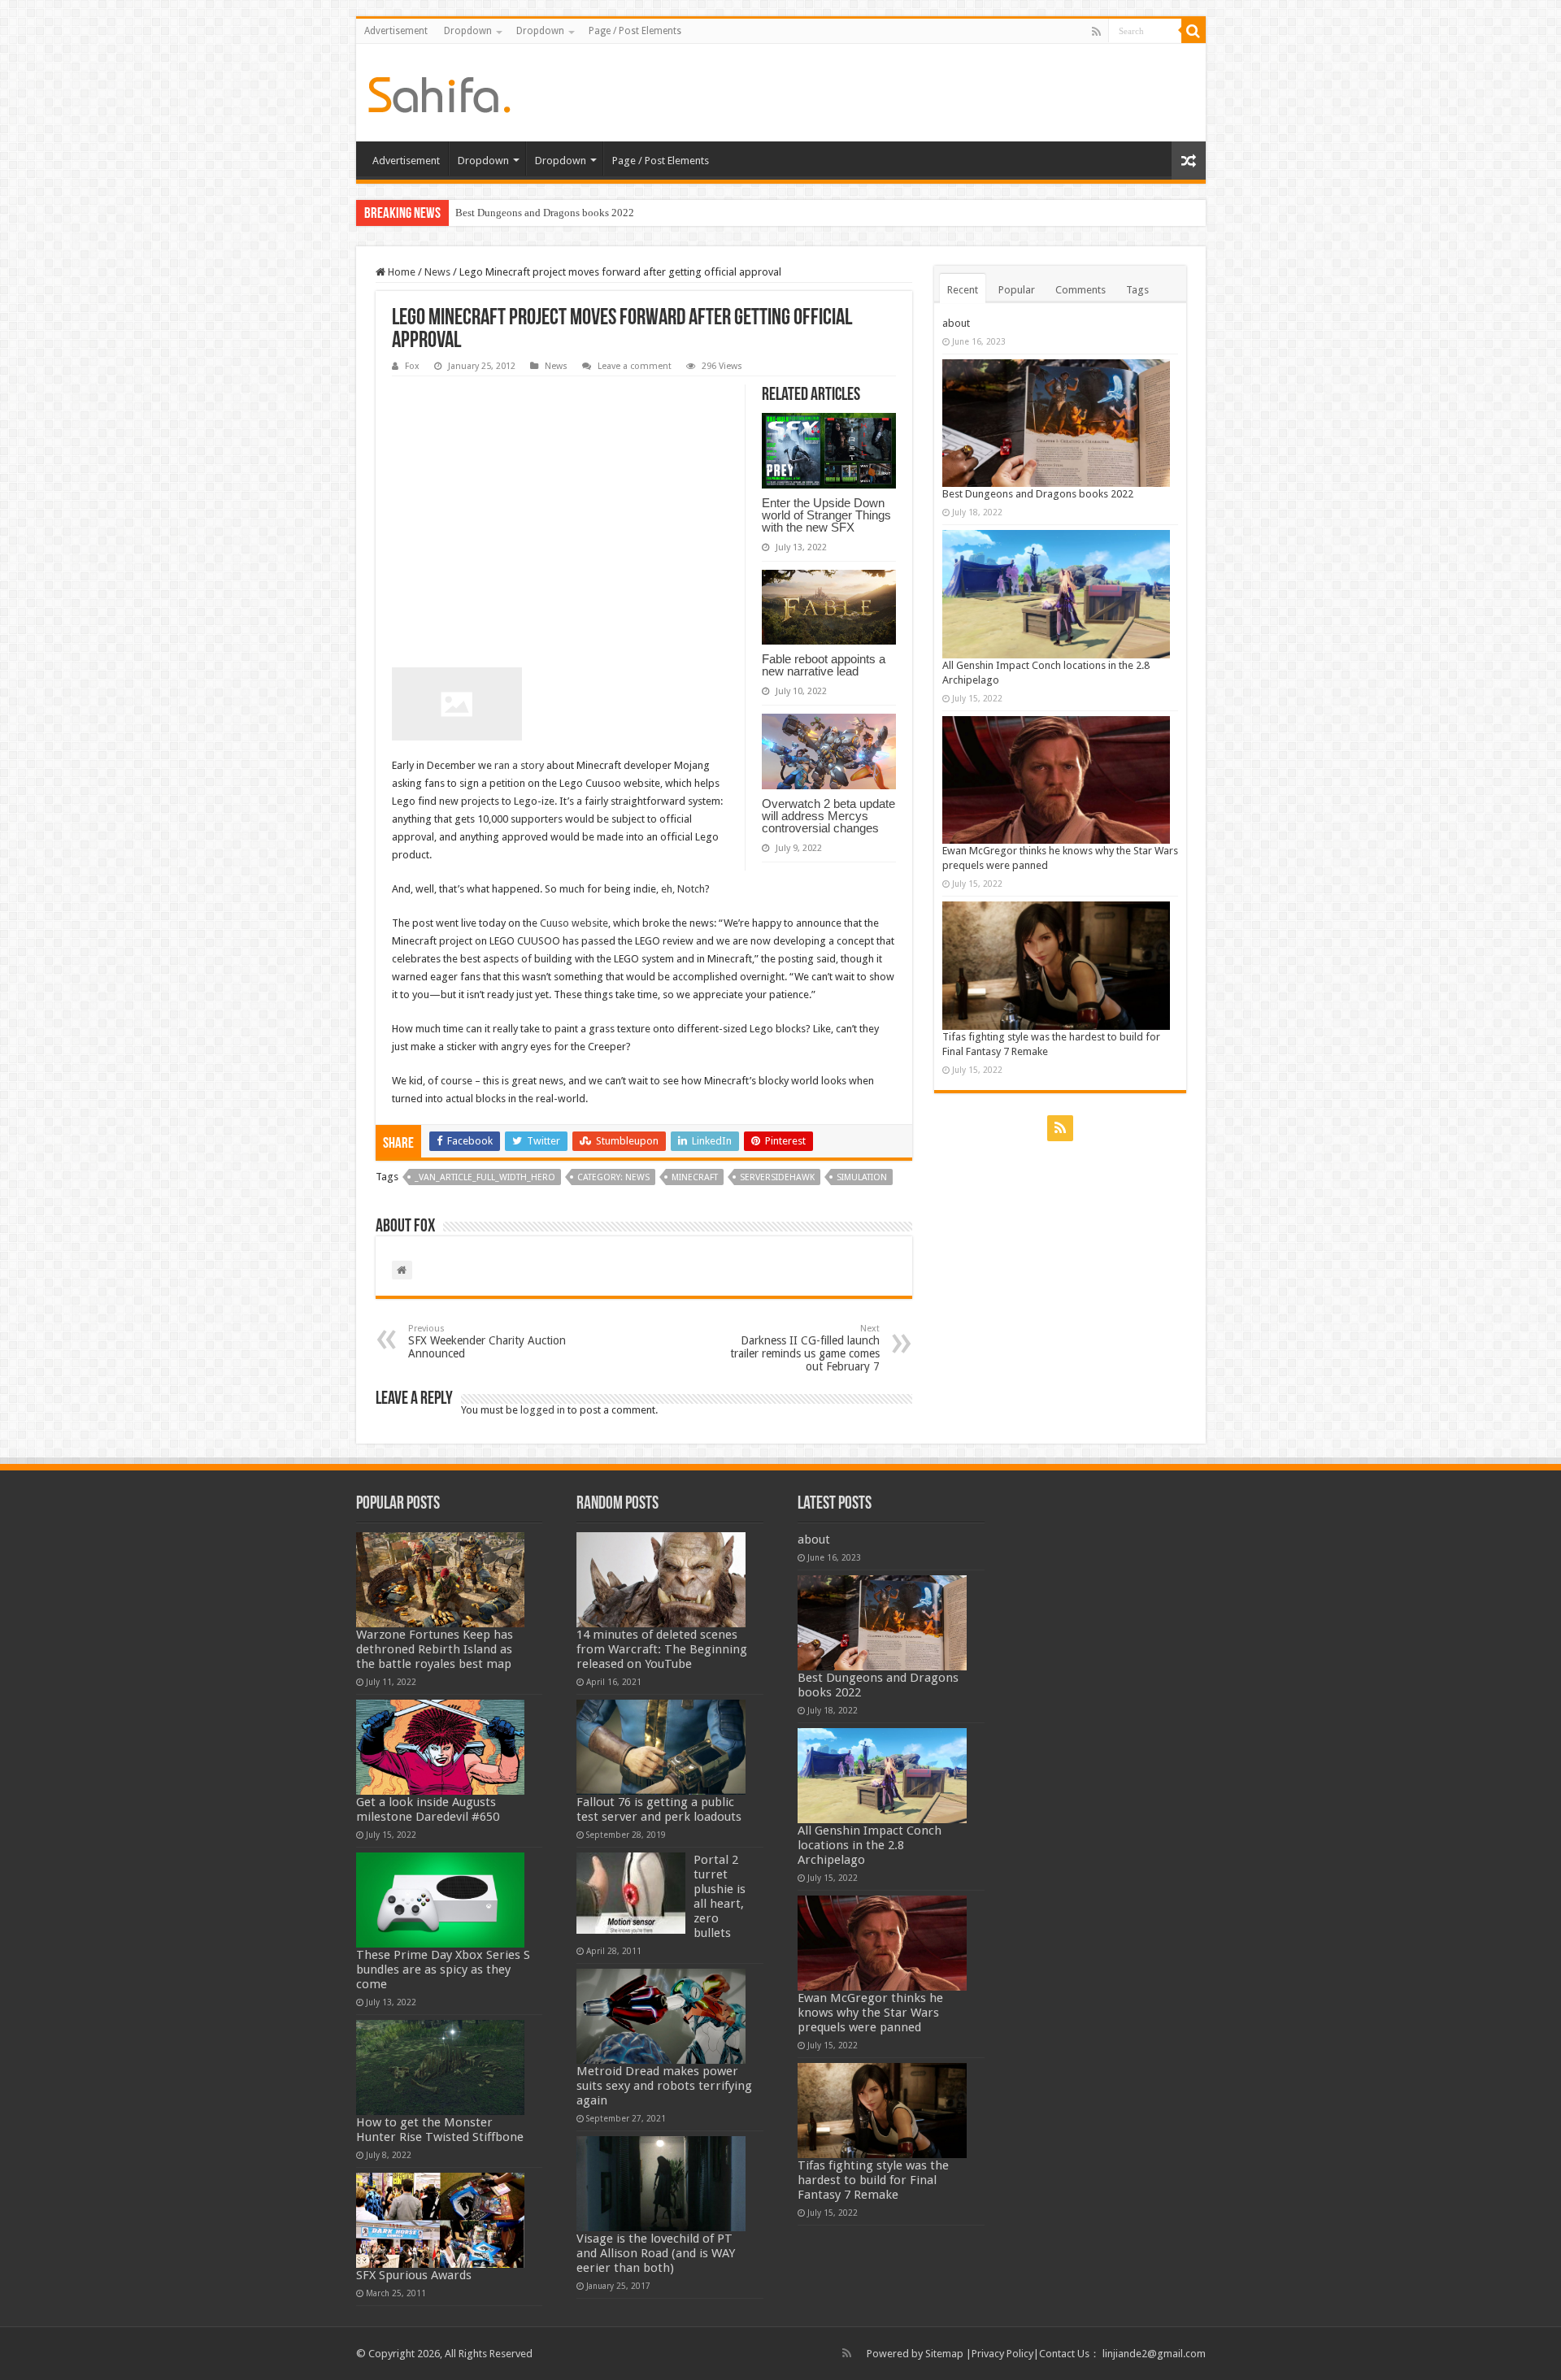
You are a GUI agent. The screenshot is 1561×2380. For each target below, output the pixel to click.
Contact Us (1064, 2354)
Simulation (862, 1177)
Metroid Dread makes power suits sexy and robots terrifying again (664, 2086)
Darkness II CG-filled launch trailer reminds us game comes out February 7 (805, 1348)
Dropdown (468, 31)
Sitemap (944, 2354)
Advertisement (396, 31)
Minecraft (695, 1177)
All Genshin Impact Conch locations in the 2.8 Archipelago (870, 1845)
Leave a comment (635, 366)
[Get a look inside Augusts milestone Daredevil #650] (441, 1747)
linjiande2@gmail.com (1154, 2354)
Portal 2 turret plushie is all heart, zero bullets (720, 1896)
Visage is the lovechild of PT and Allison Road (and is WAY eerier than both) (656, 2253)
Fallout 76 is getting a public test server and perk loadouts (659, 1809)
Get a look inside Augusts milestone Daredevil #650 (428, 1809)
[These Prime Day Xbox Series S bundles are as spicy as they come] (441, 1900)
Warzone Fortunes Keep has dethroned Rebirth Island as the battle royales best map (435, 1649)
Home (400, 272)
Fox (412, 366)
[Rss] (1096, 32)
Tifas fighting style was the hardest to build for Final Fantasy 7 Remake (873, 2180)
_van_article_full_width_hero (485, 1177)
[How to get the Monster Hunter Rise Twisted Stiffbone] (441, 2067)
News (437, 272)
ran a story (519, 765)
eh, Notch (683, 889)
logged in (543, 1410)
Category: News (613, 1177)
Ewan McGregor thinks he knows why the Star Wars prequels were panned (870, 2013)
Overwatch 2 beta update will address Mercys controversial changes (828, 816)
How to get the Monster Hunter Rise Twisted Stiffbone (440, 2130)
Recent (963, 290)
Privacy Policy (1002, 2354)
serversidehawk (777, 1177)
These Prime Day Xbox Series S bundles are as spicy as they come (443, 1970)
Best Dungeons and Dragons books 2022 (545, 213)
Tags (1137, 290)
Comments (1081, 290)
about (956, 323)
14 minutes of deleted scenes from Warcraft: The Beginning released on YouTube (662, 1649)
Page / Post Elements (635, 31)
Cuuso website (574, 923)
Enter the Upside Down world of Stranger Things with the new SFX (826, 515)
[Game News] (439, 92)
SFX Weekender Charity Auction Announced (487, 1342)
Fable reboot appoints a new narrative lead (824, 665)
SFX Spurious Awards (414, 2275)
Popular (1017, 290)
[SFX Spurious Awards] (441, 2220)
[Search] (1194, 31)
